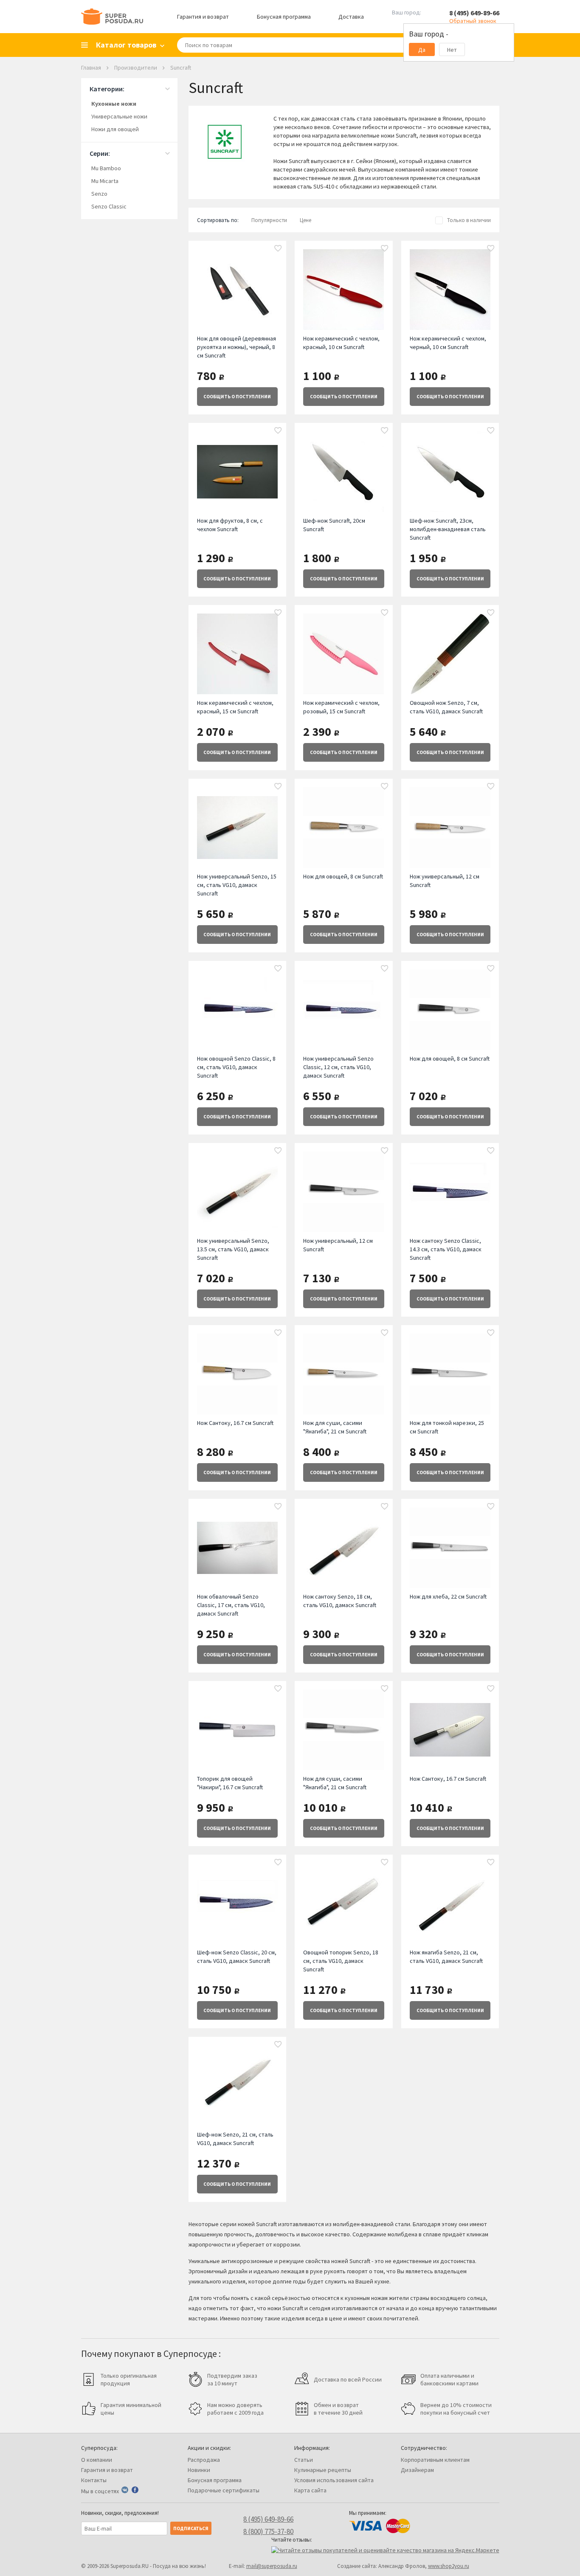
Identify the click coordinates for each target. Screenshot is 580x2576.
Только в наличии (469, 220)
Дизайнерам (417, 2470)
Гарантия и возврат (203, 17)
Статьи (304, 2460)
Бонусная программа (284, 17)
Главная (91, 68)
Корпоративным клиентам (435, 2460)
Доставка (351, 17)
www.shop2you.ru (449, 2566)
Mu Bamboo (106, 168)
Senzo (99, 194)
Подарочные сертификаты (224, 2490)
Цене (305, 220)
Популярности (269, 220)
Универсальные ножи (119, 116)
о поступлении (237, 397)
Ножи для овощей (115, 129)
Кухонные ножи (114, 104)
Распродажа (204, 2460)
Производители (136, 68)
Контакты (94, 2480)
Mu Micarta (105, 181)
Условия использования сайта (334, 2480)
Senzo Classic (109, 206)
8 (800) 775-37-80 (268, 2531)
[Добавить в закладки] (278, 249)
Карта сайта (310, 2490)
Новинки (199, 2470)
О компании (97, 2460)
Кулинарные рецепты (323, 2470)
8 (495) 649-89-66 (474, 13)
